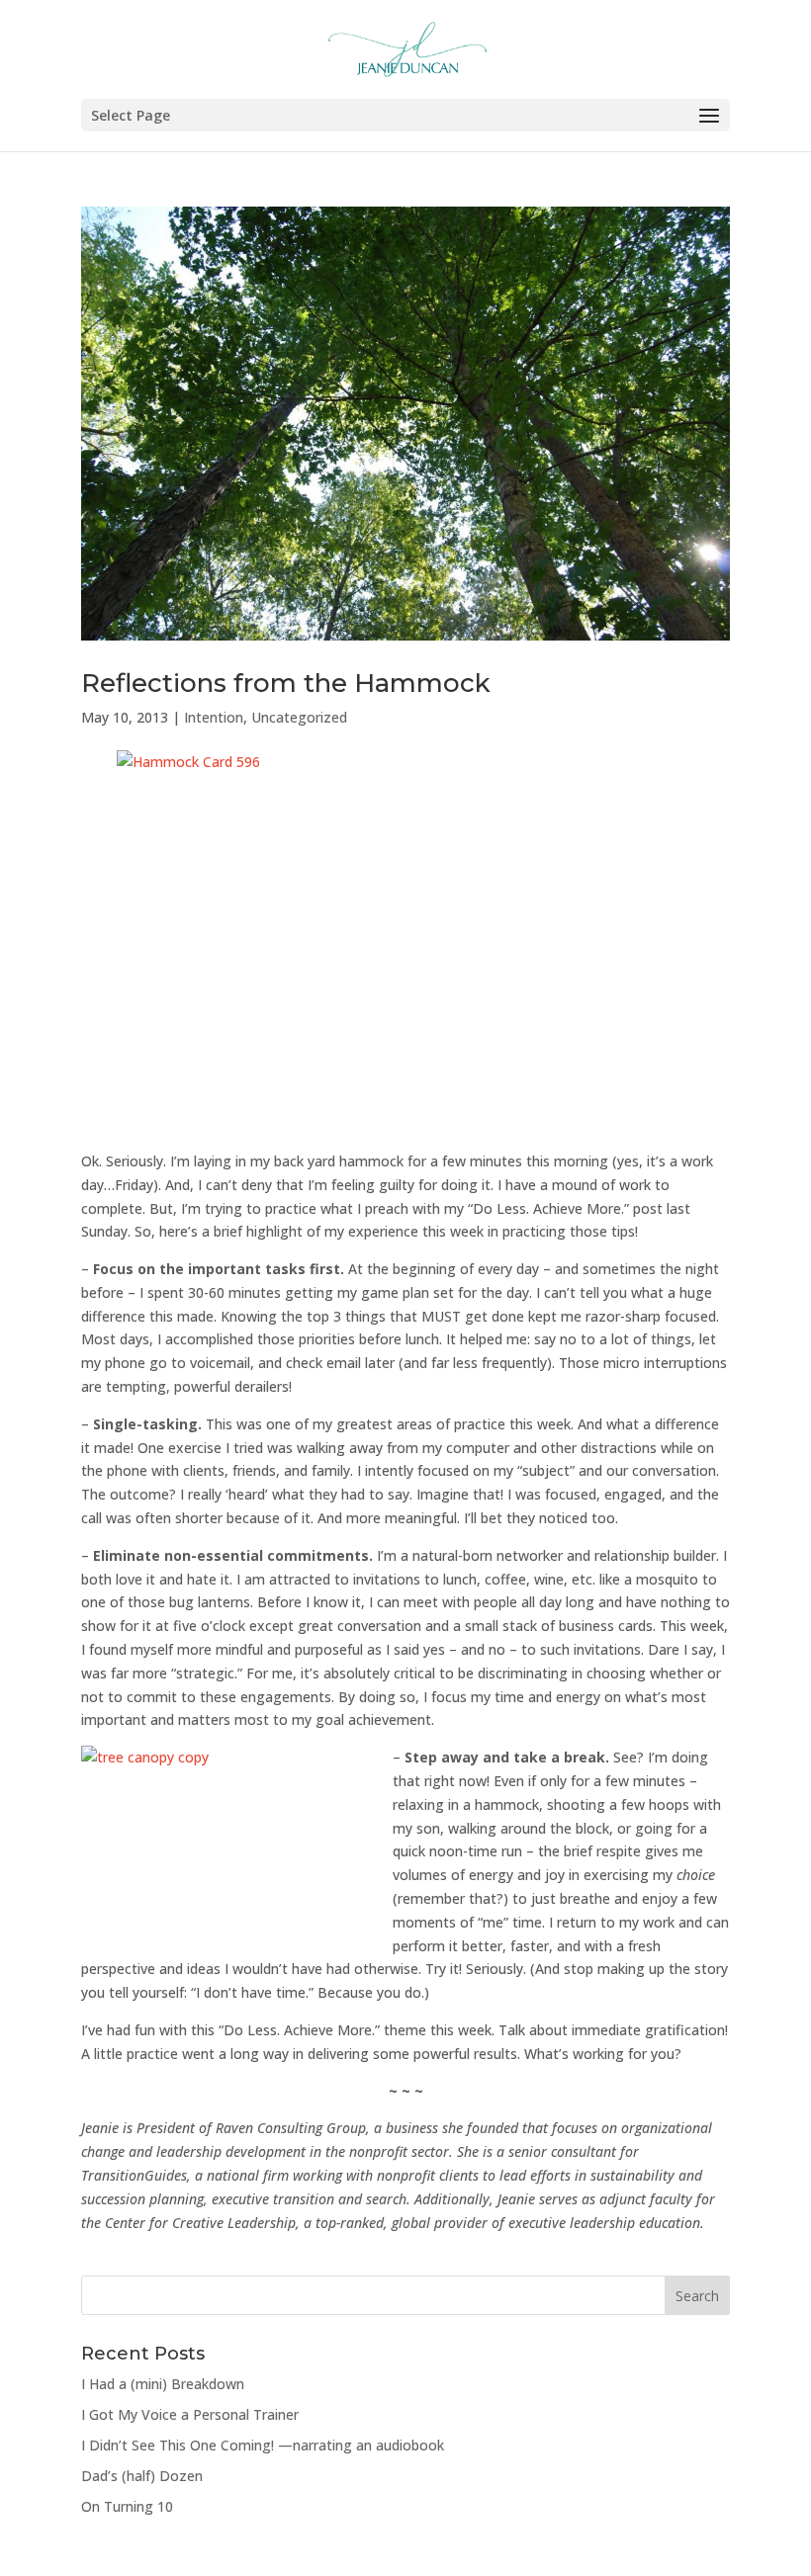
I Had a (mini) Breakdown (163, 2384)
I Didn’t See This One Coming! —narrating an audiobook (263, 2445)
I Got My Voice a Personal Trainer (190, 2414)
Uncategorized (299, 717)
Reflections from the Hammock (286, 683)
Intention (214, 717)
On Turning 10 (127, 2506)
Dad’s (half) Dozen (142, 2476)
